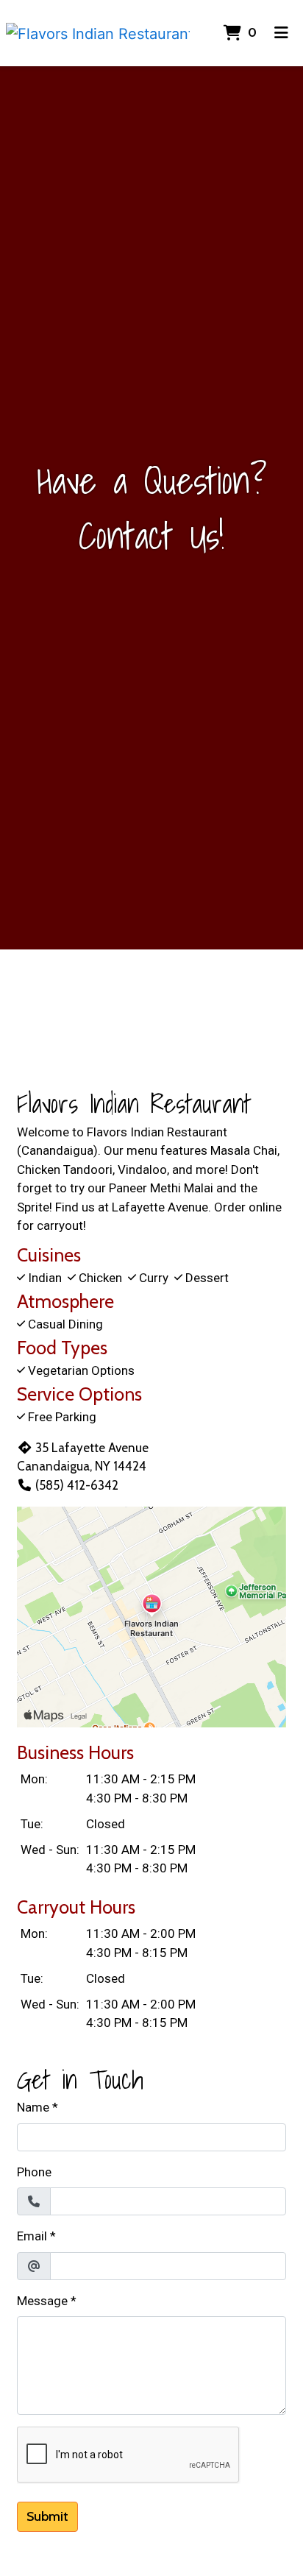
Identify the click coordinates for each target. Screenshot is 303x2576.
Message (42, 2301)
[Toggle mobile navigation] (281, 33)
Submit (47, 2516)
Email (32, 2236)
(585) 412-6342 (77, 1485)
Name (33, 2107)
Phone (34, 2172)
